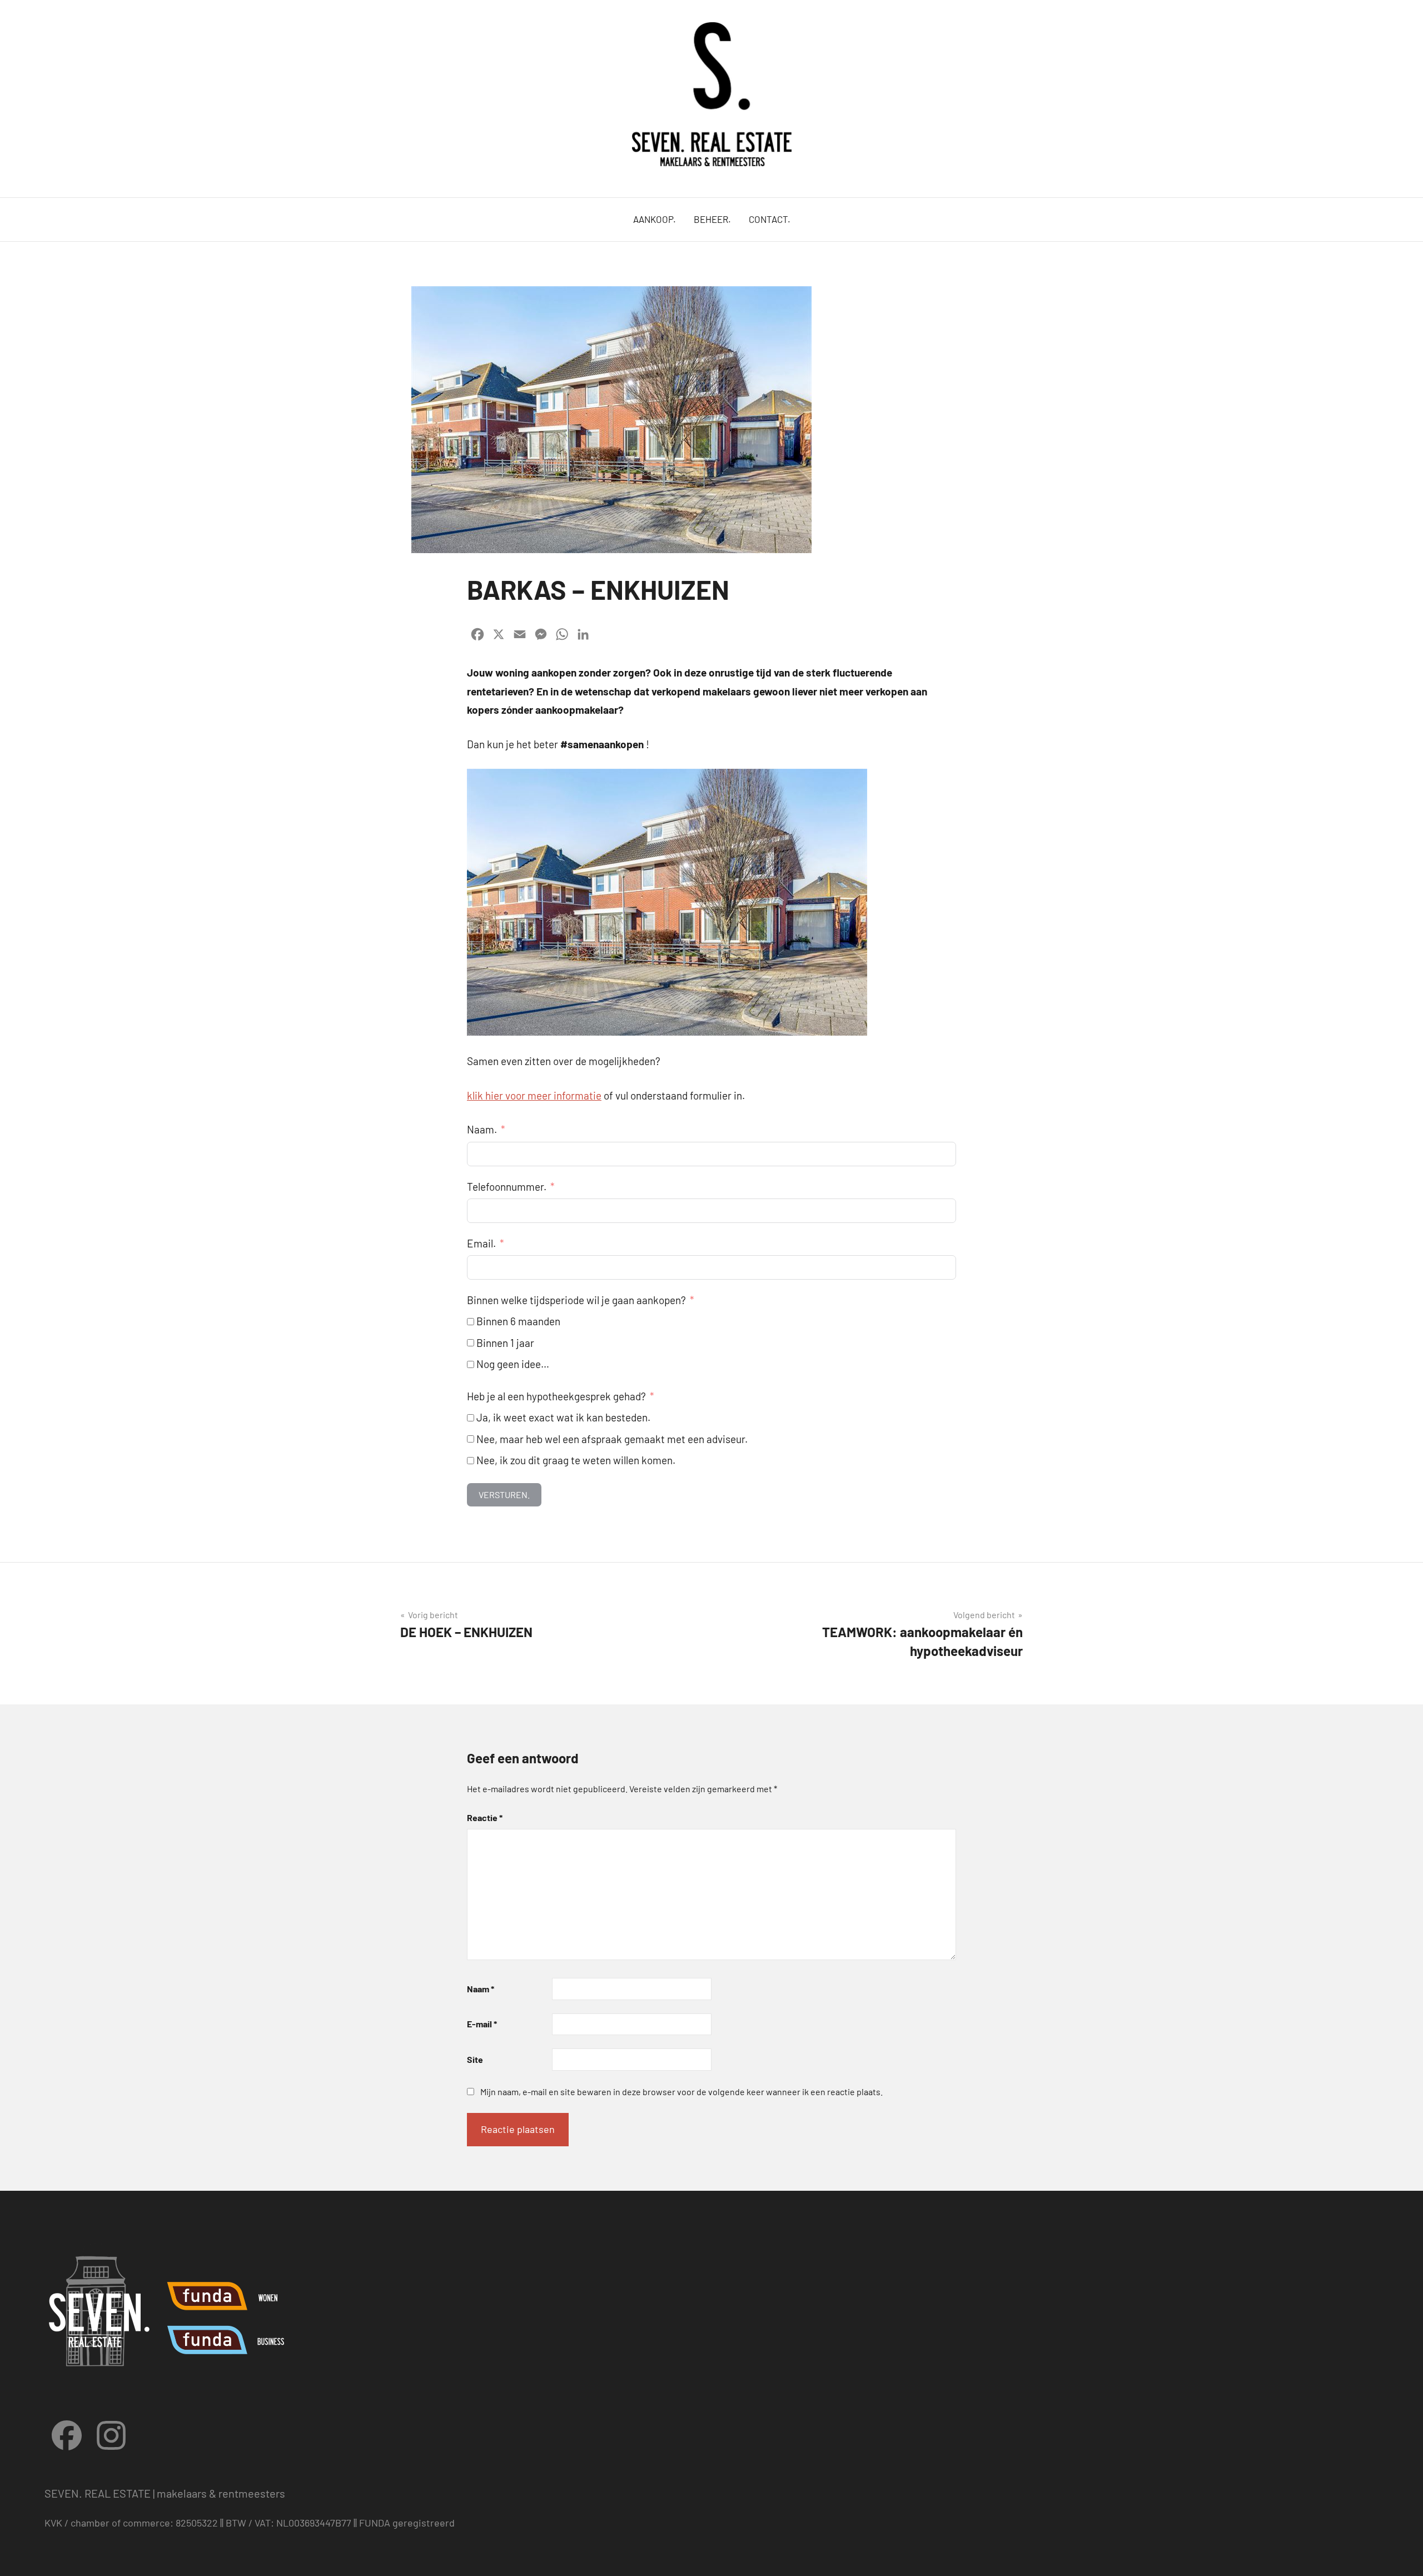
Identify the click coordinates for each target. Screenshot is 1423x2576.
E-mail (482, 2024)
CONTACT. (770, 219)
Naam (481, 1989)
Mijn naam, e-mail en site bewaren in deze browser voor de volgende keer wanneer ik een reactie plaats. (681, 2092)
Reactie (485, 1817)
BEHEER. (712, 219)
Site (475, 2059)
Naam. (482, 1129)
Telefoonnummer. (507, 1187)
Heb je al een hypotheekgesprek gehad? (556, 1396)
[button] (1399, 16)
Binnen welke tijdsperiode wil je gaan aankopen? (576, 1300)
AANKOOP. (655, 219)
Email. (481, 1243)
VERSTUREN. (504, 1495)
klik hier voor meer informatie (534, 1095)
